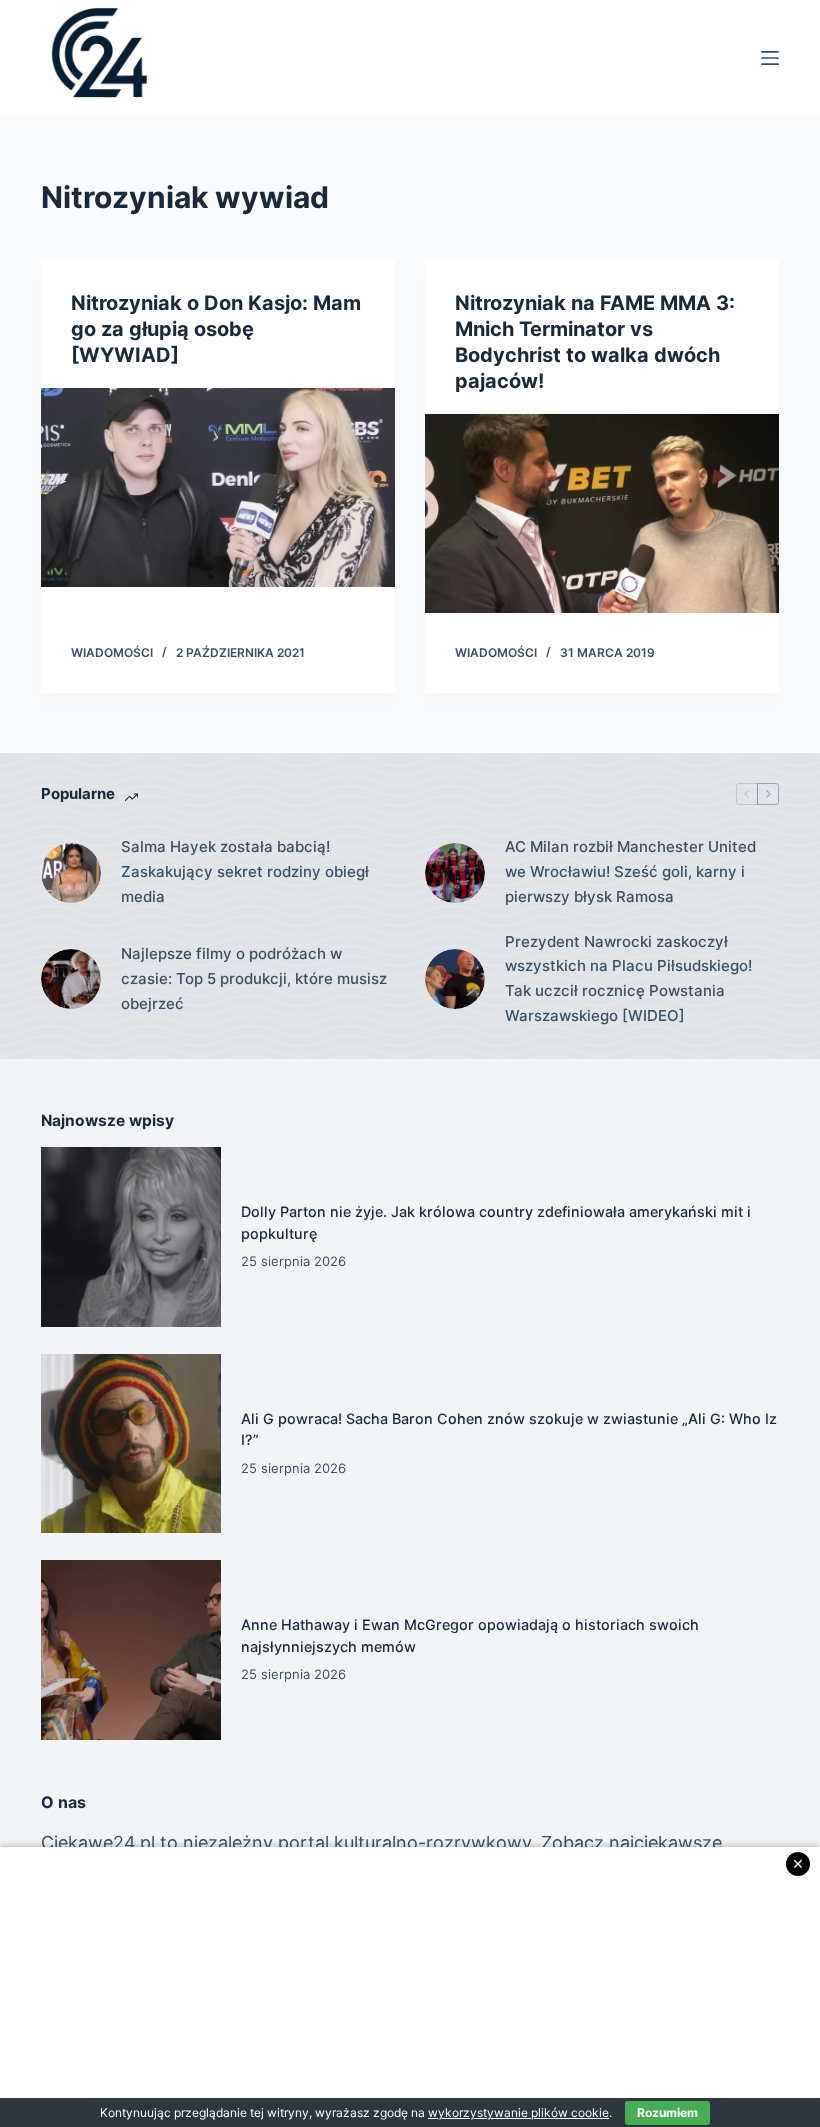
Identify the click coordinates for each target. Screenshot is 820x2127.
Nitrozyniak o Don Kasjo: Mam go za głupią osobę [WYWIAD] (216, 329)
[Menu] (770, 58)
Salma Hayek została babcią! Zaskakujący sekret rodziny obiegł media (245, 871)
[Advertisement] (410, 1987)
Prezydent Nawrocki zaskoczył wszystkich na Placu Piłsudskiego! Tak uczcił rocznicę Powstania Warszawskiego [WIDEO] (628, 978)
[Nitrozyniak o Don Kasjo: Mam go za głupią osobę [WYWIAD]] (218, 487)
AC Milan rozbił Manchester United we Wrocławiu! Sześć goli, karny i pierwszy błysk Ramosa (630, 871)
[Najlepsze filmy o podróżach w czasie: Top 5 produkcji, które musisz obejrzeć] (71, 979)
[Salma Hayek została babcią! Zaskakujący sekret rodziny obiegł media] (71, 873)
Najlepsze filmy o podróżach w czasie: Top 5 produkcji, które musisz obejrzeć (254, 978)
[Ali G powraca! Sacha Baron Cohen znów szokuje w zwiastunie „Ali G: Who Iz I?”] (131, 1444)
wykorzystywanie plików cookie (518, 2112)
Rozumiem (667, 2112)
